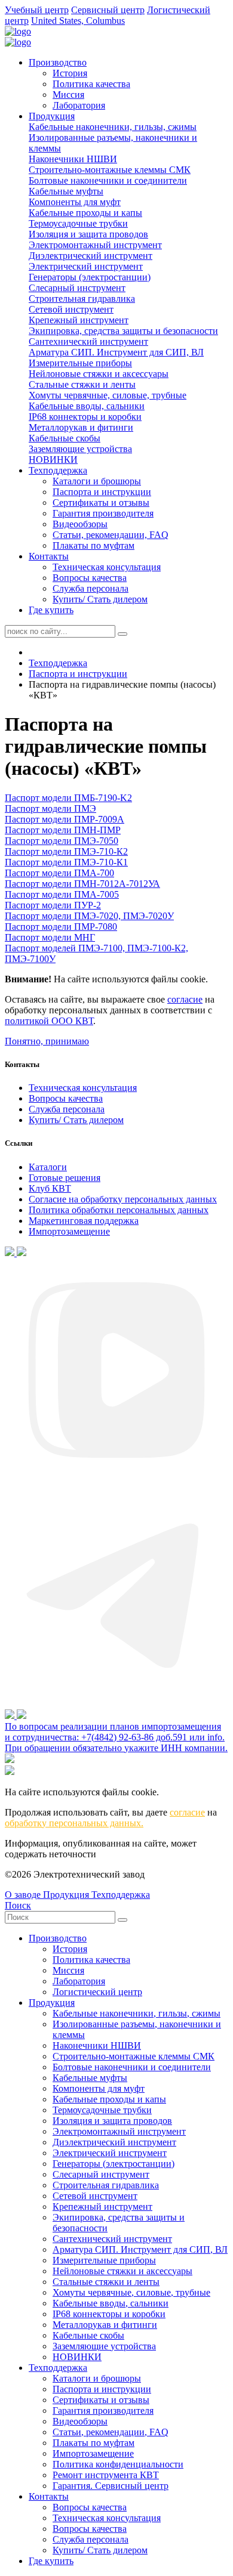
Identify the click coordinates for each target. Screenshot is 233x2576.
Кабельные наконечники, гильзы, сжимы (113, 127)
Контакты (49, 556)
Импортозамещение (69, 1231)
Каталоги (48, 1167)
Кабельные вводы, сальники (87, 406)
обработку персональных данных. (74, 1823)
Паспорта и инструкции (102, 492)
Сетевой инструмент (71, 309)
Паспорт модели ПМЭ (50, 808)
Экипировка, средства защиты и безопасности (123, 331)
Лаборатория (79, 105)
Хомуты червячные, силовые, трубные (108, 395)
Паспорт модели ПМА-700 (59, 873)
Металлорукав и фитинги (81, 427)
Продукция (52, 116)
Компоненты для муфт (75, 202)
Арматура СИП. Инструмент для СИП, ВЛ (116, 352)
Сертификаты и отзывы (101, 502)
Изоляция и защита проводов (88, 234)
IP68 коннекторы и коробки (85, 417)
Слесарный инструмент (77, 288)
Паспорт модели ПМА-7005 (62, 894)
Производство (58, 62)
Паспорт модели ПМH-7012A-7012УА (82, 884)
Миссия (68, 95)
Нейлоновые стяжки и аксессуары (99, 374)
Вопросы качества (90, 578)
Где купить (51, 610)
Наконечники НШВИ (73, 159)
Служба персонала (91, 588)
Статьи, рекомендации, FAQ (111, 535)
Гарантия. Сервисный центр (111, 2486)
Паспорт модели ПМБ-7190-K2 (68, 798)
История (70, 73)
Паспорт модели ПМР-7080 (61, 927)
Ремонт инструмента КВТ (106, 2475)
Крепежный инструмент (79, 320)
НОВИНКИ (53, 460)
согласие (185, 999)
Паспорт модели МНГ (50, 937)
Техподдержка (58, 470)
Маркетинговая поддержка (84, 1221)
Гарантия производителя (103, 513)
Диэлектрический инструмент (91, 256)
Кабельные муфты (66, 191)
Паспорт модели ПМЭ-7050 (62, 841)
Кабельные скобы (65, 438)
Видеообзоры (80, 524)
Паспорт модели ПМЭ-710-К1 (66, 862)
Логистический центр (97, 1992)
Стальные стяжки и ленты (82, 384)
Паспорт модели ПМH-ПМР (63, 830)
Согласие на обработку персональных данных (123, 1199)
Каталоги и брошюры (97, 481)
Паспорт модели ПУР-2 (53, 905)
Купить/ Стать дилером (100, 599)
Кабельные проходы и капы (85, 213)
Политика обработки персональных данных (119, 1210)
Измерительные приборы (80, 363)
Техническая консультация (107, 567)
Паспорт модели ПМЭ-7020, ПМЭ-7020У (89, 916)
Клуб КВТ (50, 1188)
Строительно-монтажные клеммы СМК (110, 170)
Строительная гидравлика (82, 299)
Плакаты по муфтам (93, 545)
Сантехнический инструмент (88, 341)
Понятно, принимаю (47, 1041)
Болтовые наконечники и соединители (108, 180)
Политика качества (91, 84)
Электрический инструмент (86, 266)
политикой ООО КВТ (49, 1021)
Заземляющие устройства (80, 449)
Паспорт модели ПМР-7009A (65, 819)
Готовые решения (65, 1178)
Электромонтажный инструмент (95, 245)
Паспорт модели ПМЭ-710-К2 (66, 851)
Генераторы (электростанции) (90, 277)
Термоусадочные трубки (78, 223)
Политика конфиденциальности (118, 2464)
